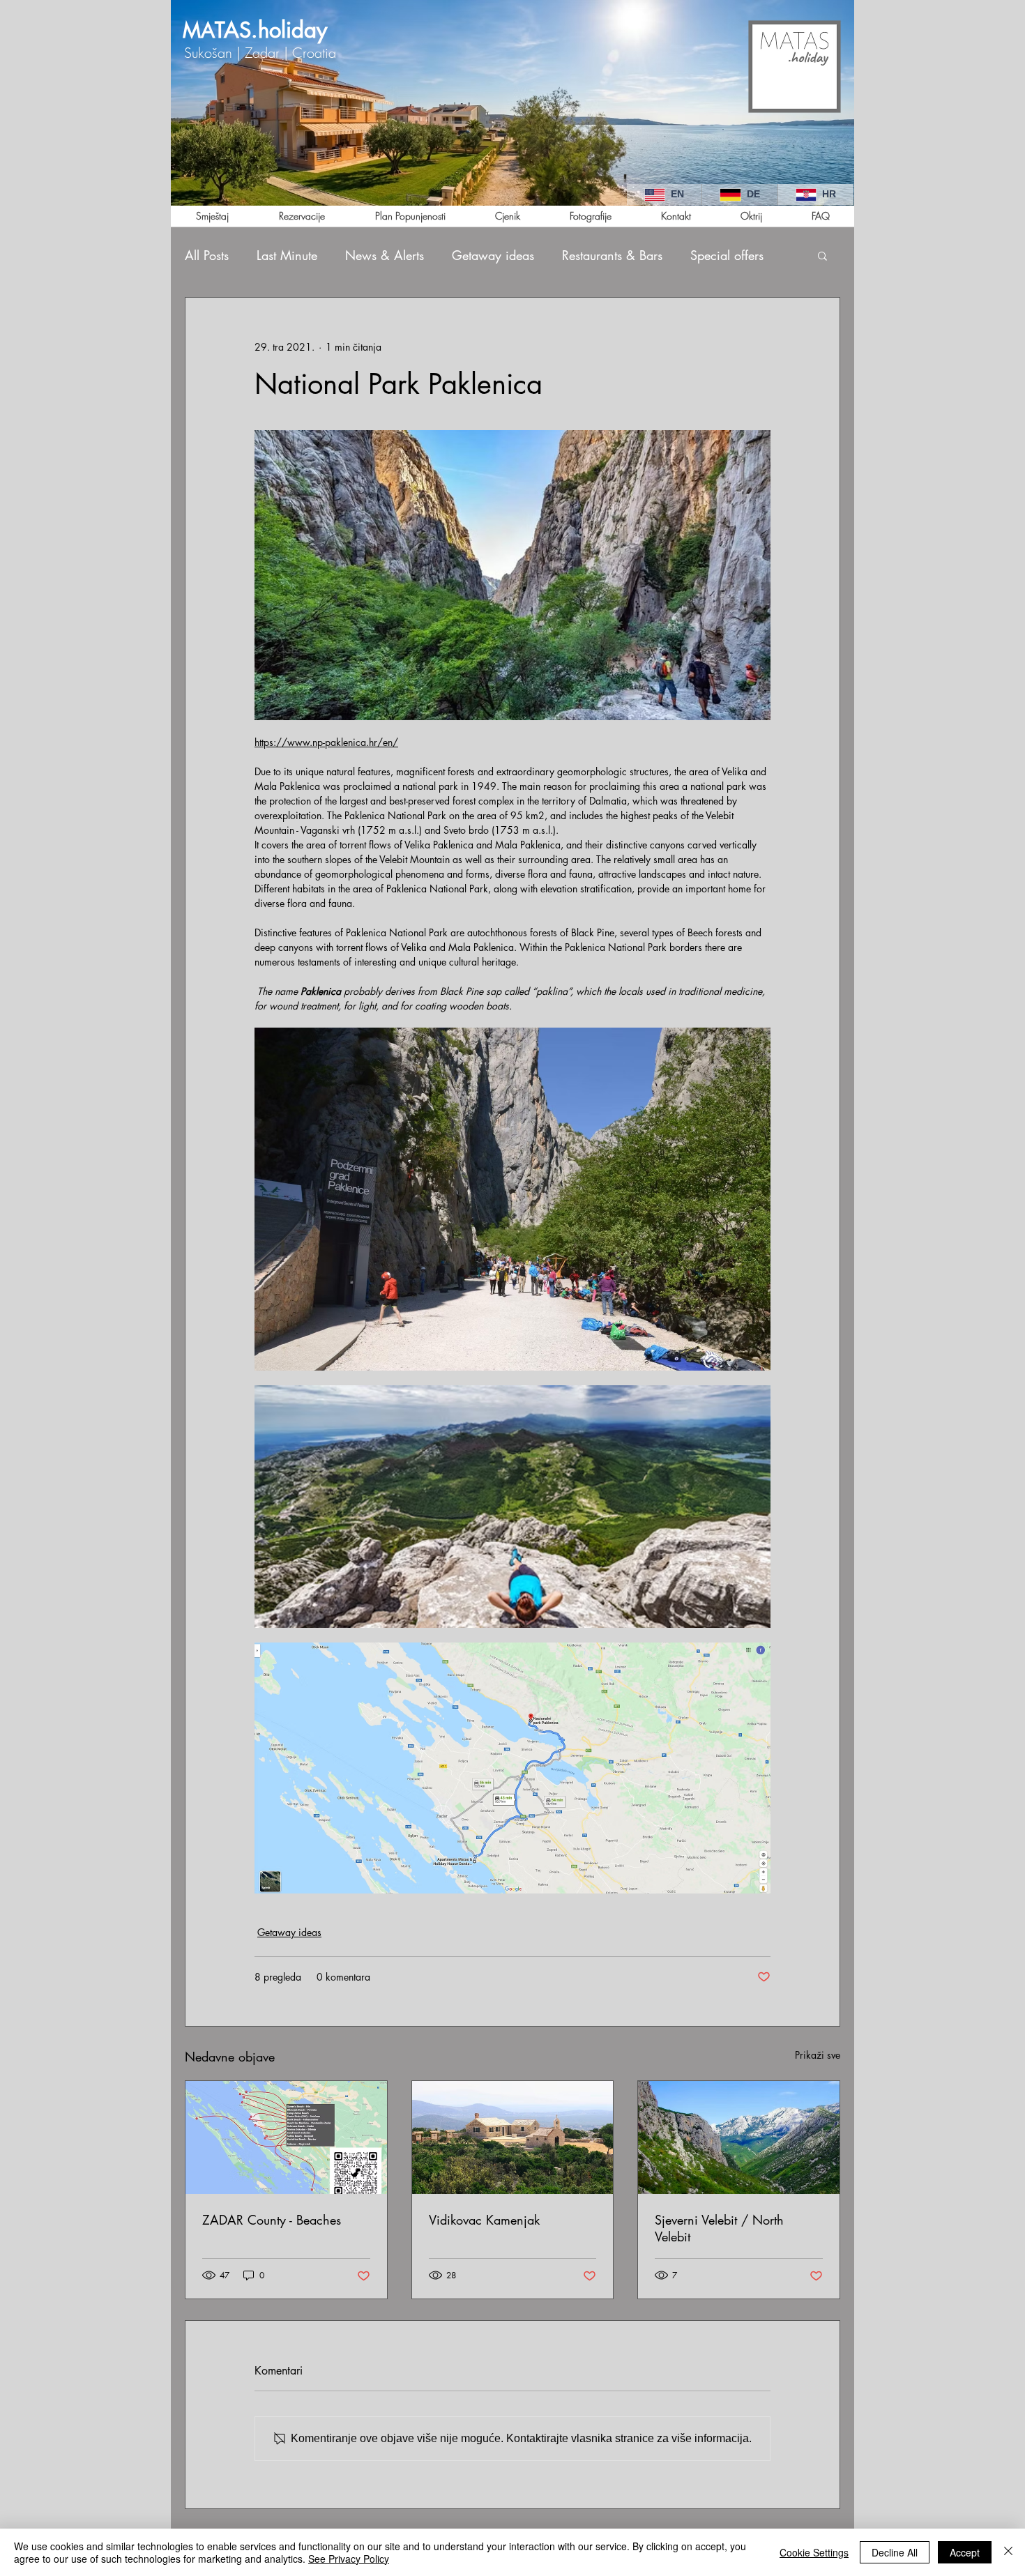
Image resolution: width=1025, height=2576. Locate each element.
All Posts (207, 255)
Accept (965, 2552)
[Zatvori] (1008, 2552)
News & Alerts (385, 255)
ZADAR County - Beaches (272, 2220)
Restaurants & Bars (612, 255)
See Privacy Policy (349, 2559)
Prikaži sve (818, 2055)
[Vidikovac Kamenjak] (513, 2137)
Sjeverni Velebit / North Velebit (719, 2228)
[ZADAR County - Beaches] (286, 2137)
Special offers (727, 255)
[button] (822, 255)
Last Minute (287, 255)
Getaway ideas (493, 255)
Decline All (895, 2552)
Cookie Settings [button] (814, 2552)
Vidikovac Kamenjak (484, 2220)
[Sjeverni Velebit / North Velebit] (739, 2137)
